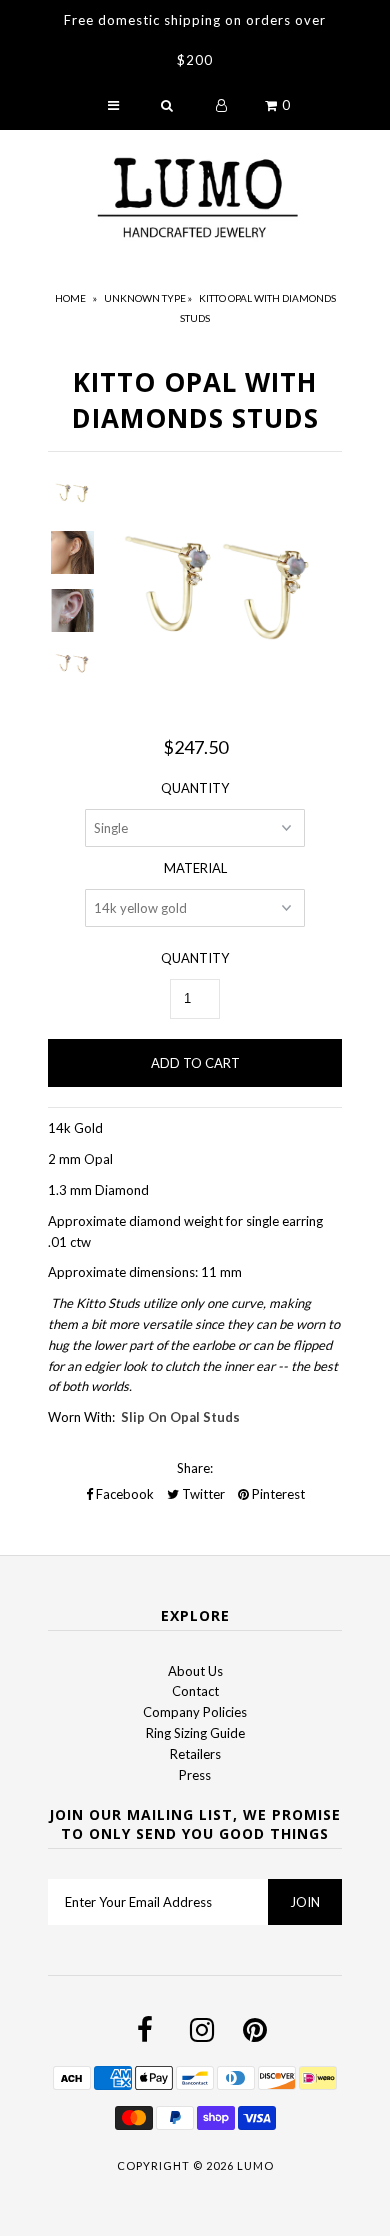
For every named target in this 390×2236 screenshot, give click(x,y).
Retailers (195, 1754)
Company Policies (195, 1712)
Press (195, 1775)
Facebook (123, 1494)
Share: (195, 1468)
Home (70, 298)
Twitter (202, 1494)
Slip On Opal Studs (180, 1417)
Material (195, 868)
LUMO (255, 2165)
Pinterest (277, 1494)
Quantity (195, 788)
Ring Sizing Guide (195, 1733)
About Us (195, 1671)
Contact (195, 1691)
